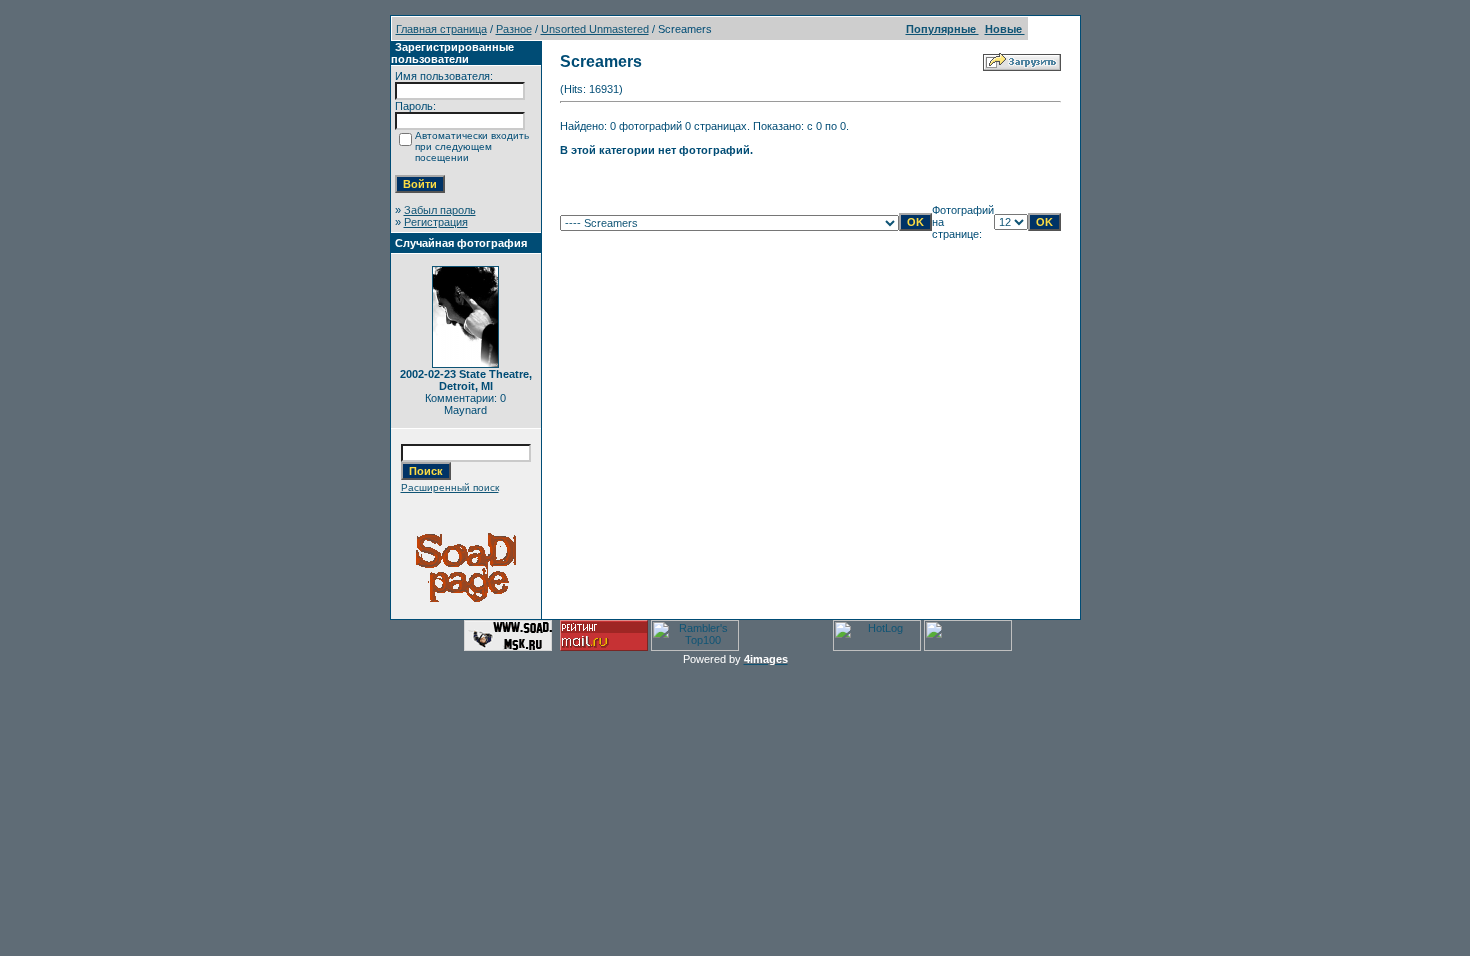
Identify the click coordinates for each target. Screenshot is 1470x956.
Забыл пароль (440, 210)
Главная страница (441, 29)
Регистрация (436, 222)
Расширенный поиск (450, 487)
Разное (514, 29)
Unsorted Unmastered (595, 29)
